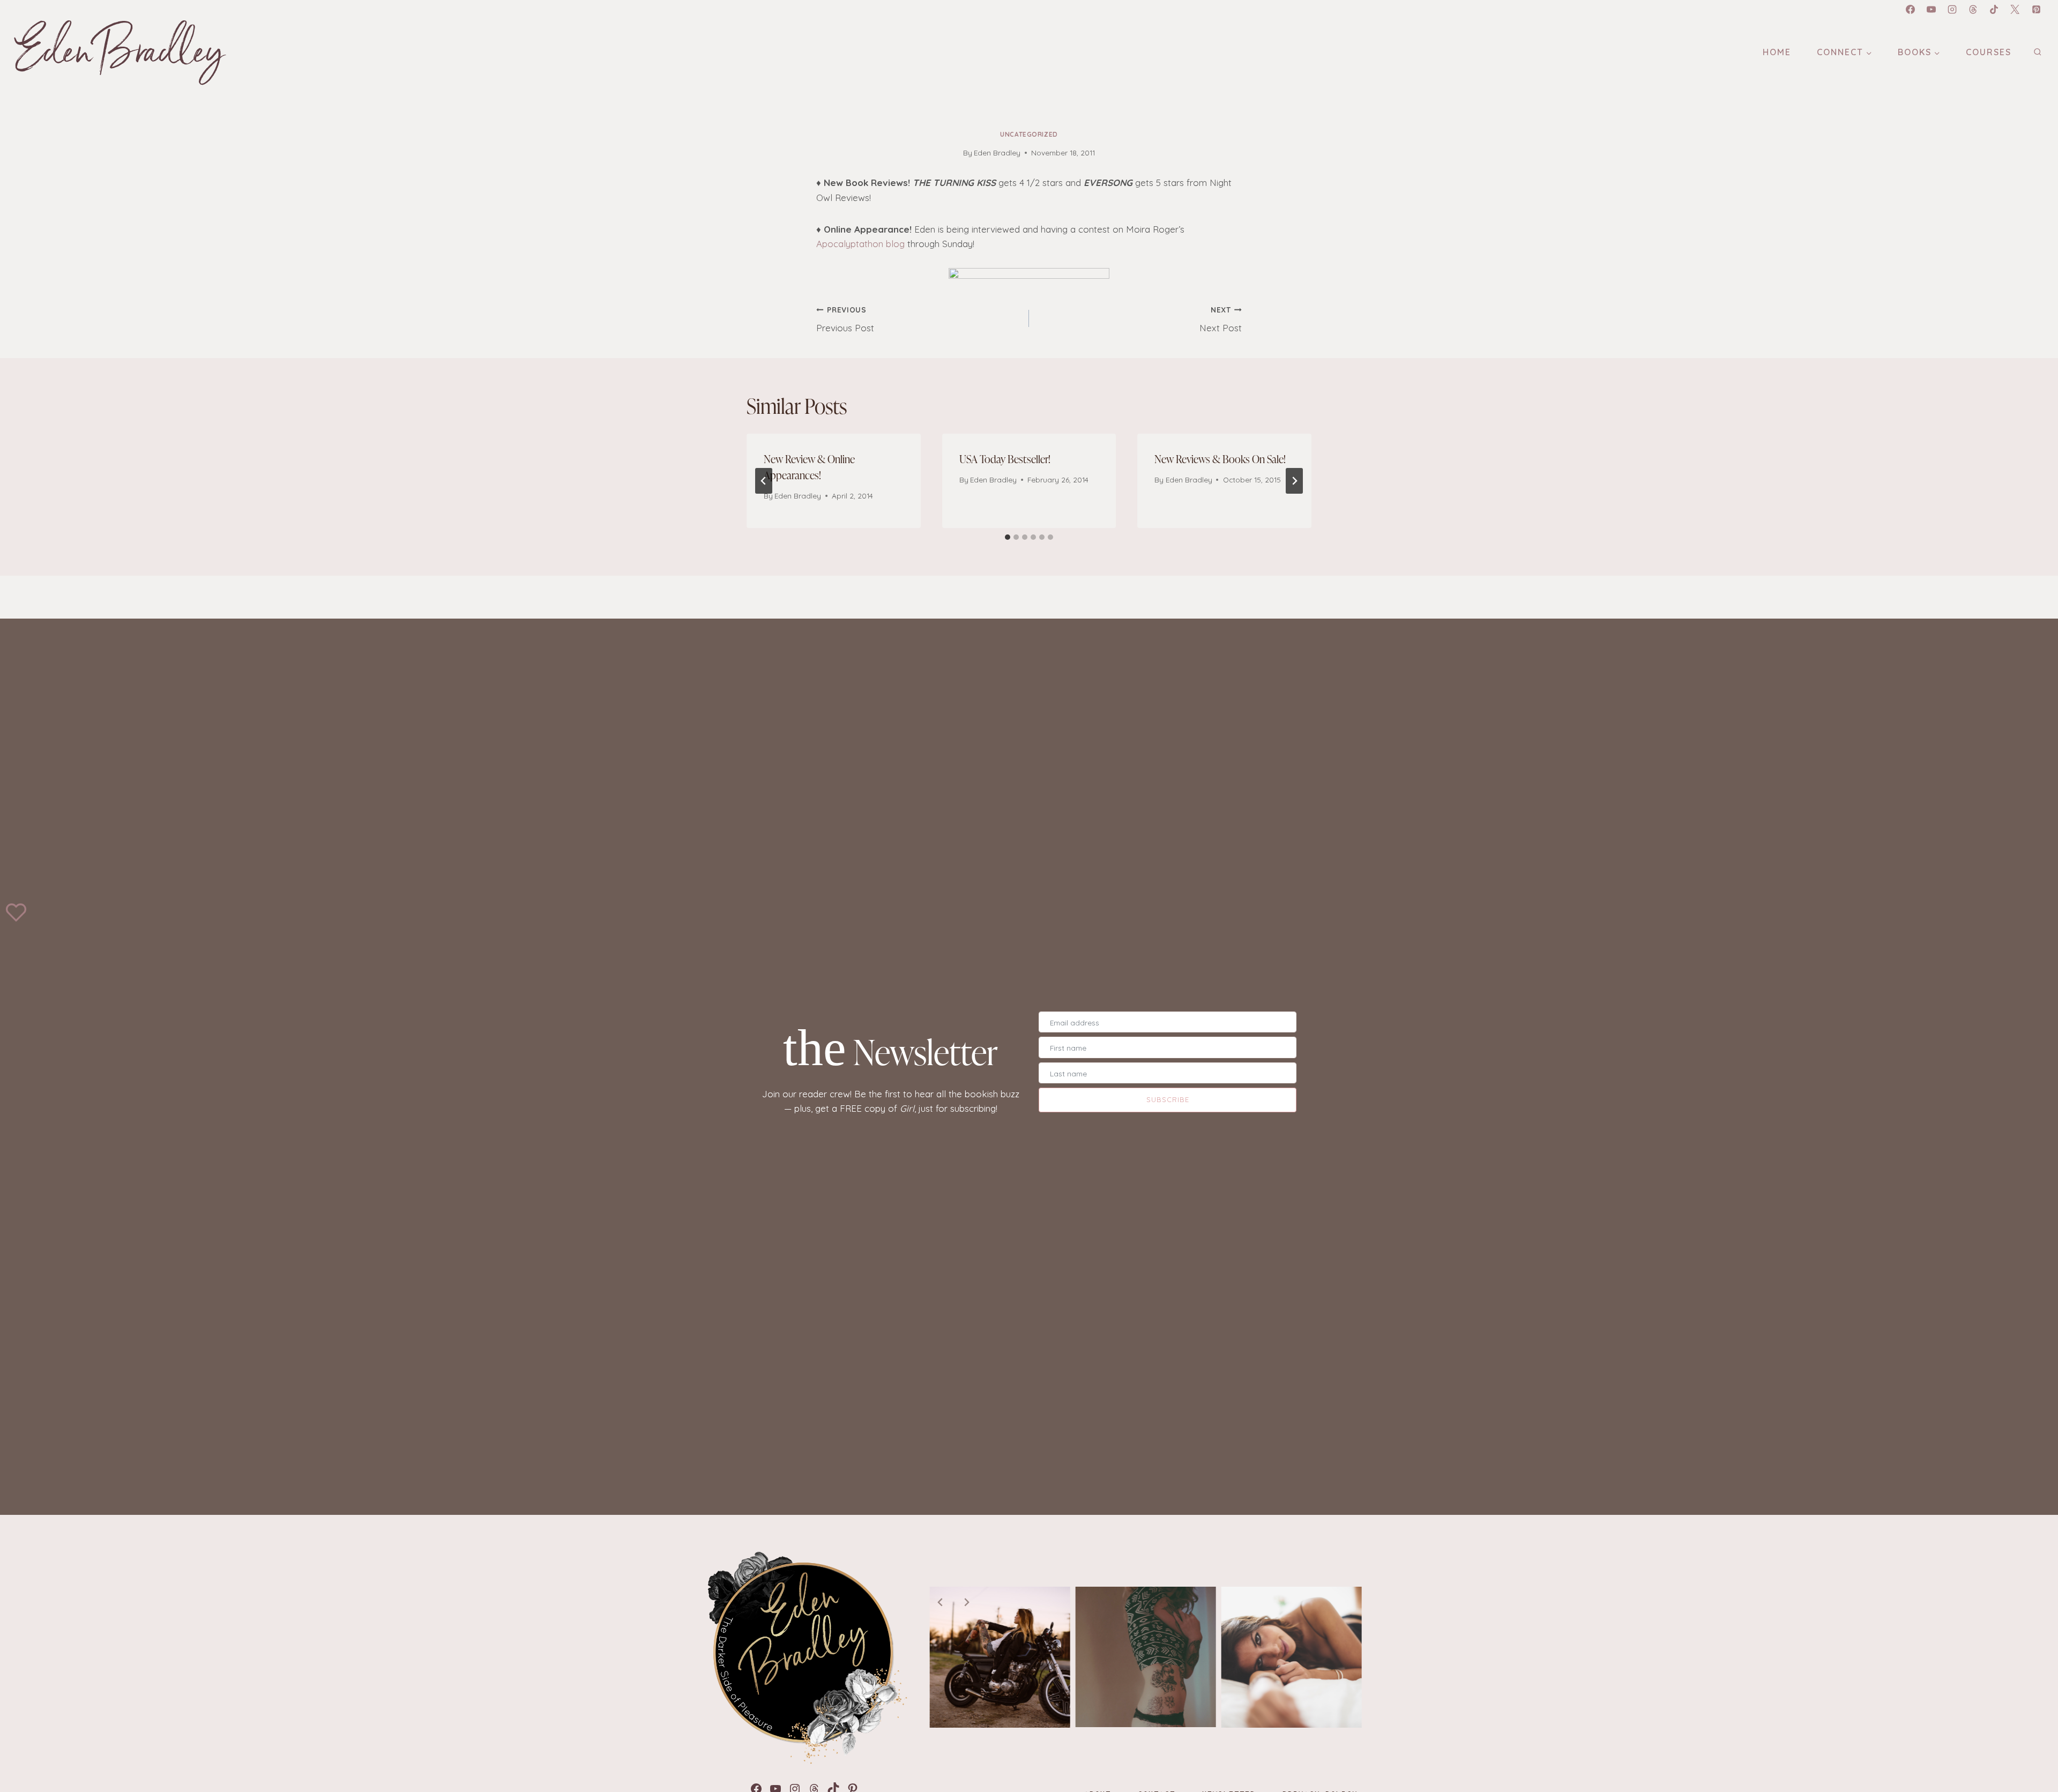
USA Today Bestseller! (1005, 459)
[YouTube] (1932, 9)
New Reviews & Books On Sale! (1220, 459)
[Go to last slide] (764, 481)
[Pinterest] (2036, 9)
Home (1777, 52)
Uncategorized (1029, 134)
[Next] (1294, 481)
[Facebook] (1910, 9)
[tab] (1008, 537)
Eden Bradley (997, 153)
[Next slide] (966, 1602)
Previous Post (845, 319)
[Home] (804, 1657)
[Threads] (1973, 9)
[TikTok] (1994, 9)
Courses (1989, 52)
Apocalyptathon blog (860, 244)
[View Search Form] (2037, 52)
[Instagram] (1952, 9)
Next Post (1221, 319)
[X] (2015, 9)
